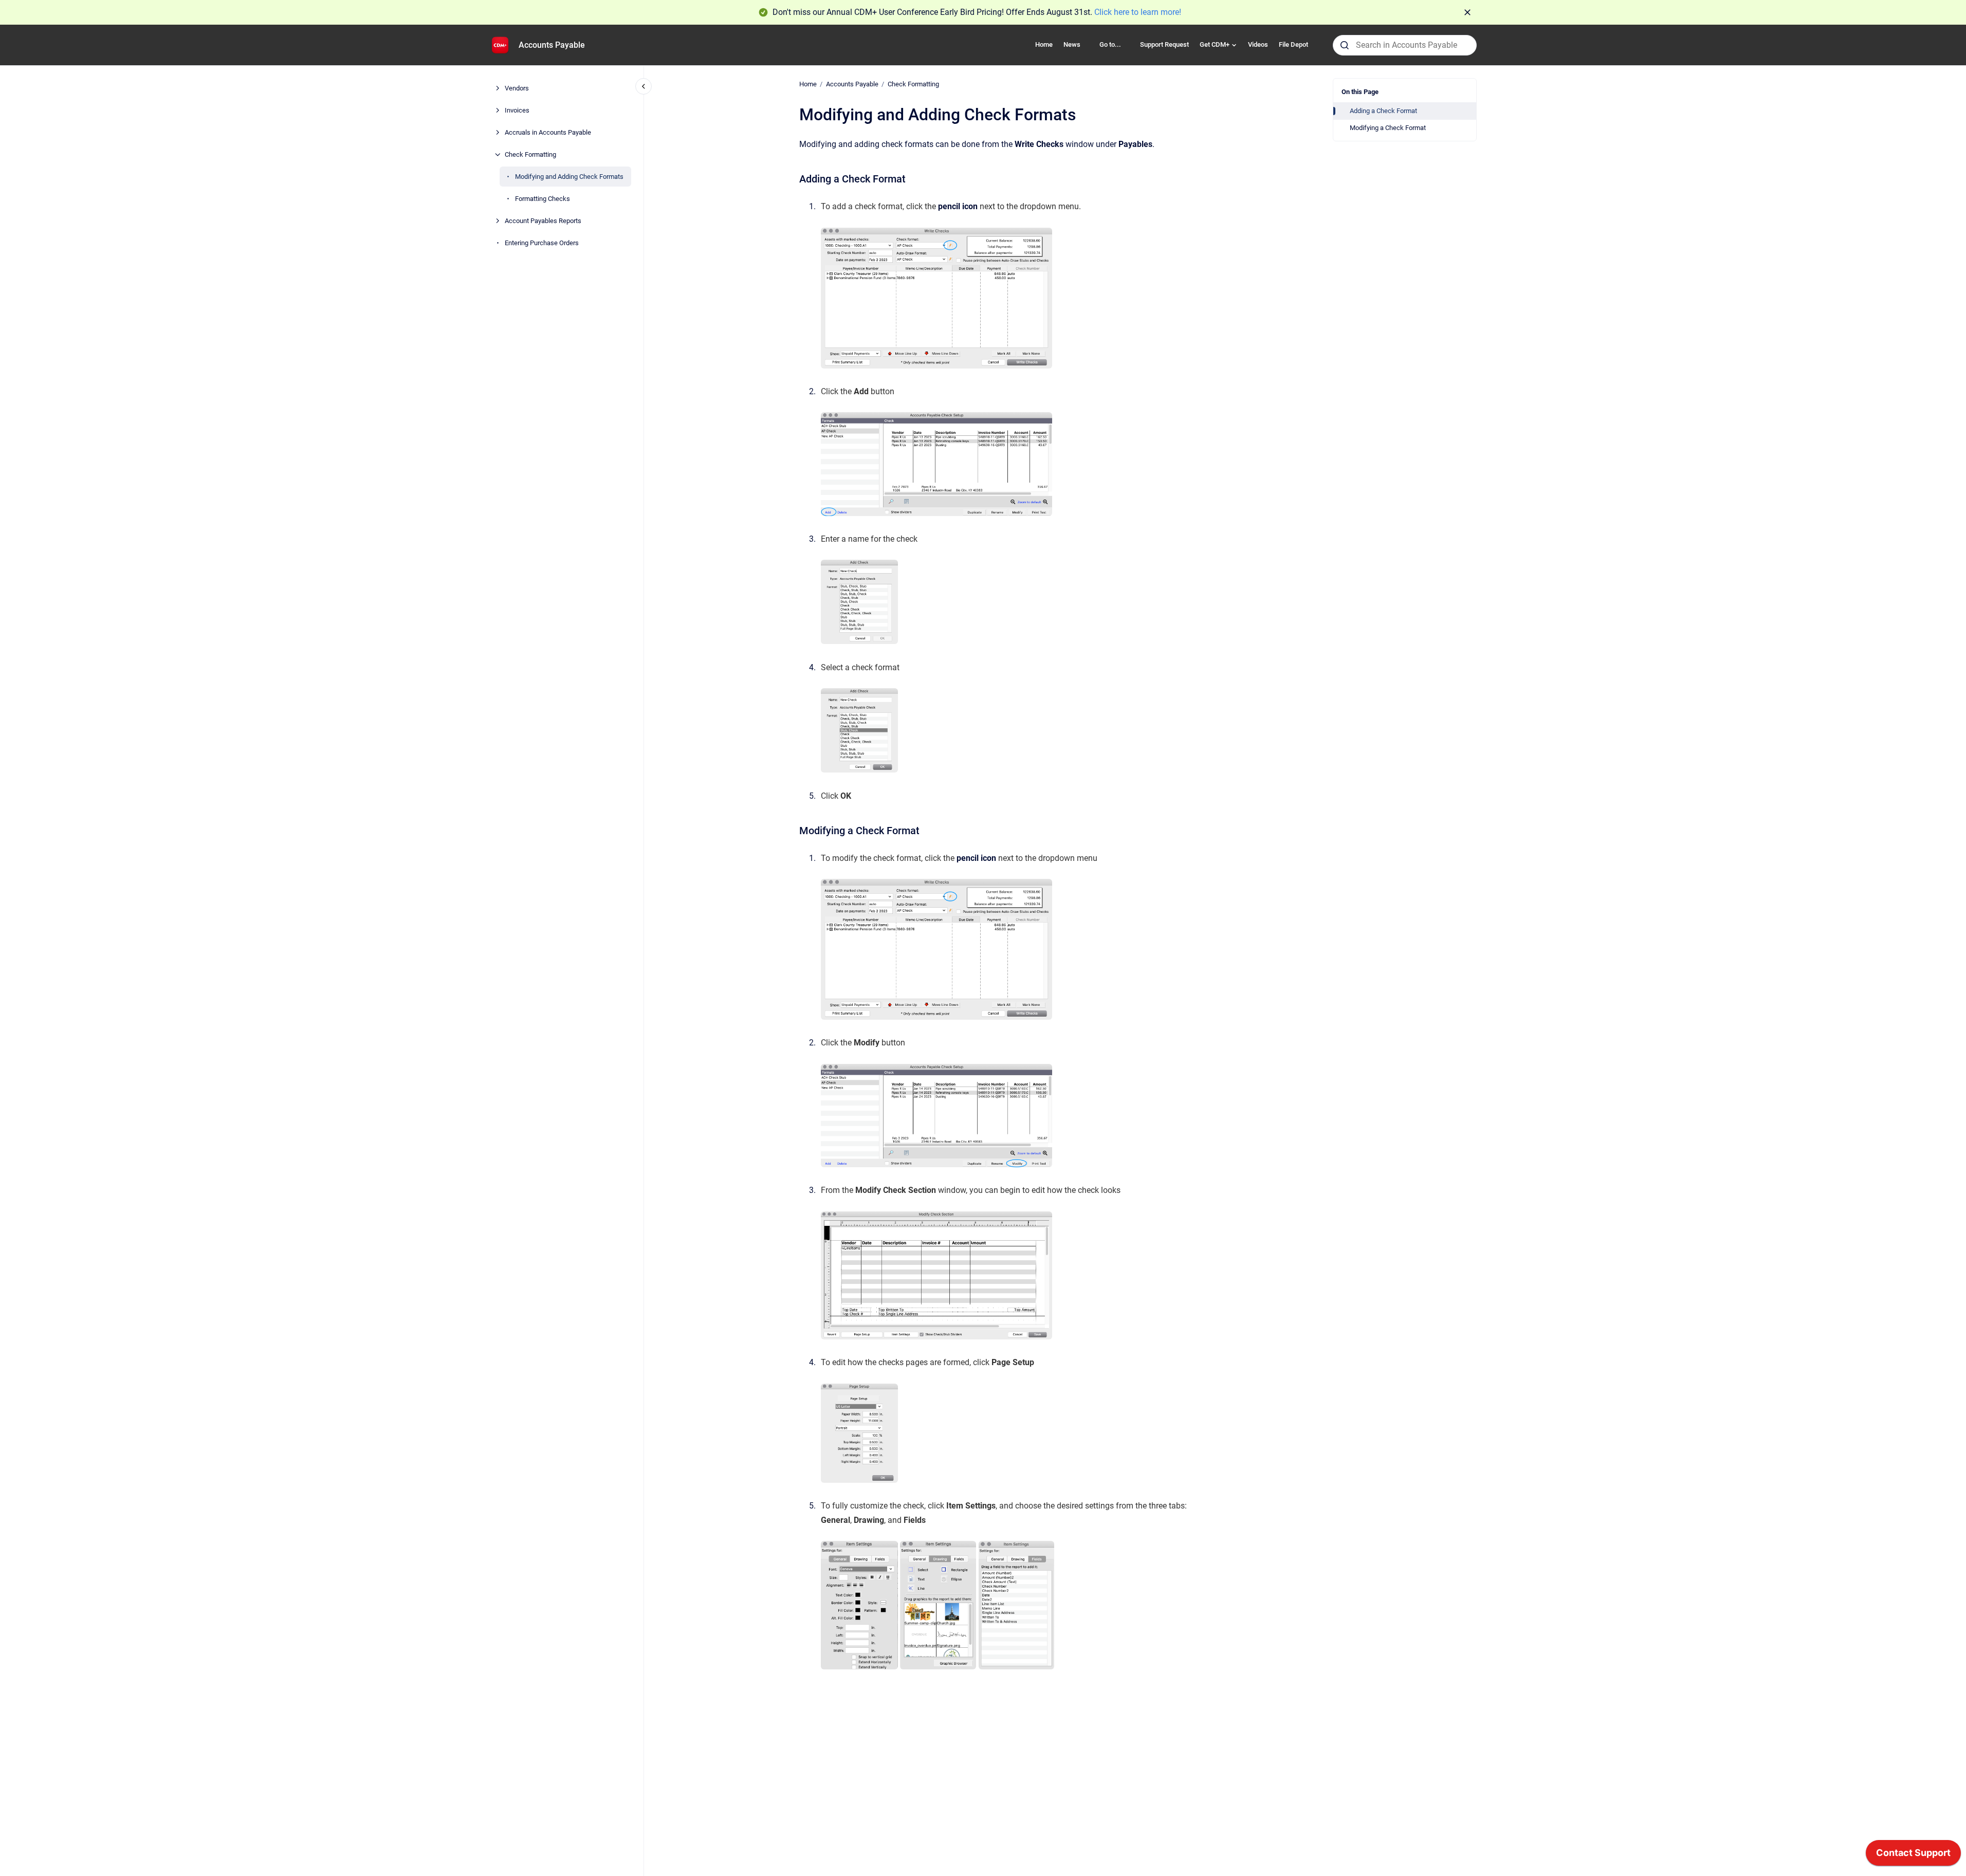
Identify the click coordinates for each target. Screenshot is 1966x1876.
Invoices (517, 110)
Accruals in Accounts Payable (548, 132)
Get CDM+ (1215, 44)
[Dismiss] (1467, 12)
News (1072, 44)
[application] (1913, 1855)
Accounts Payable (552, 45)
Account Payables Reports (543, 221)
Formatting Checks (543, 199)
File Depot (1293, 44)
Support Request (1164, 44)
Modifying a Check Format (1388, 128)
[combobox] (1405, 45)
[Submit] (1345, 45)
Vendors (517, 88)
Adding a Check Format (1383, 111)
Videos (1258, 44)
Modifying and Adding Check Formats (569, 177)
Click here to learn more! (1138, 12)
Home (1044, 44)
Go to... (1110, 44)
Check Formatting (530, 154)
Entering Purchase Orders (542, 243)
